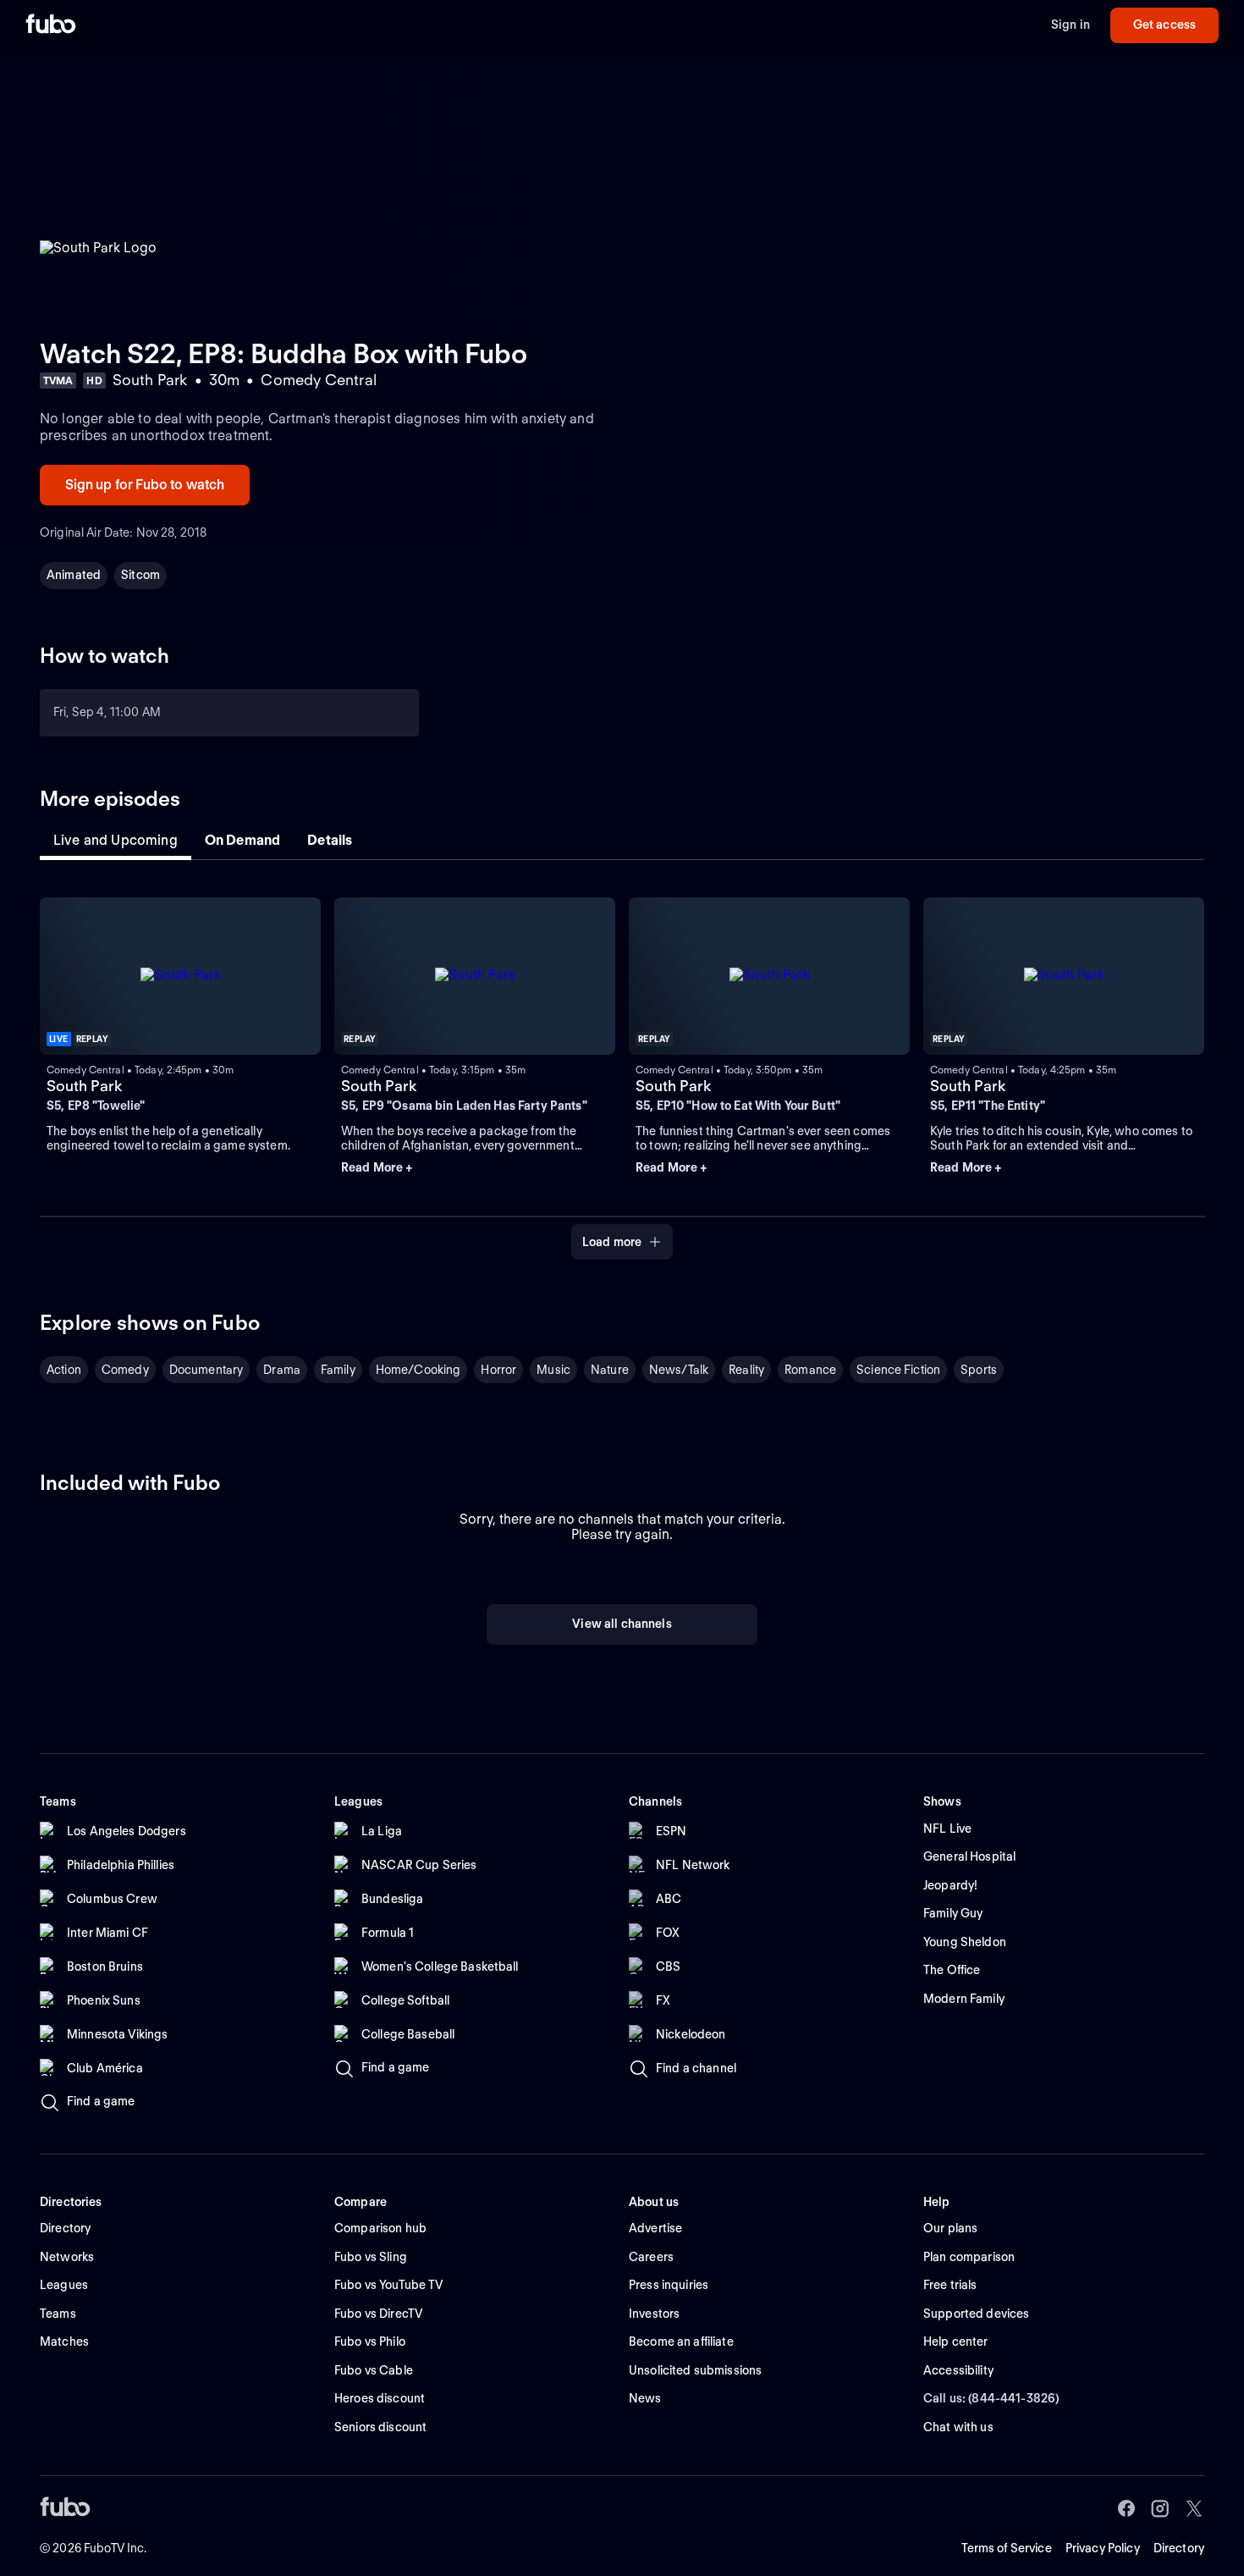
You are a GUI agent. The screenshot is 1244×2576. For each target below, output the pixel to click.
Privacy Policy (1103, 2548)
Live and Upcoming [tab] (116, 840)
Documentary (206, 1370)
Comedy (125, 1370)
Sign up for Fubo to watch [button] (145, 485)
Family (338, 1370)
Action (64, 1370)
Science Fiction (898, 1370)
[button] (475, 1168)
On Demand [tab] (242, 840)
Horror (498, 1370)
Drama (282, 1370)
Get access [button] (1164, 25)
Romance (810, 1370)
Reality (746, 1370)
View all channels (622, 1624)
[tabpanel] (622, 1069)
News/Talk (679, 1370)
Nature (610, 1370)
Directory (1179, 2548)
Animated (74, 575)
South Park (84, 1086)
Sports (979, 1370)
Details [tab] (330, 840)
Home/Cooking (418, 1370)
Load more (612, 1242)
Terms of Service (1007, 2548)
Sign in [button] (1071, 25)
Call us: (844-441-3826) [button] (991, 2398)
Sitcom (140, 575)
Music (553, 1370)
